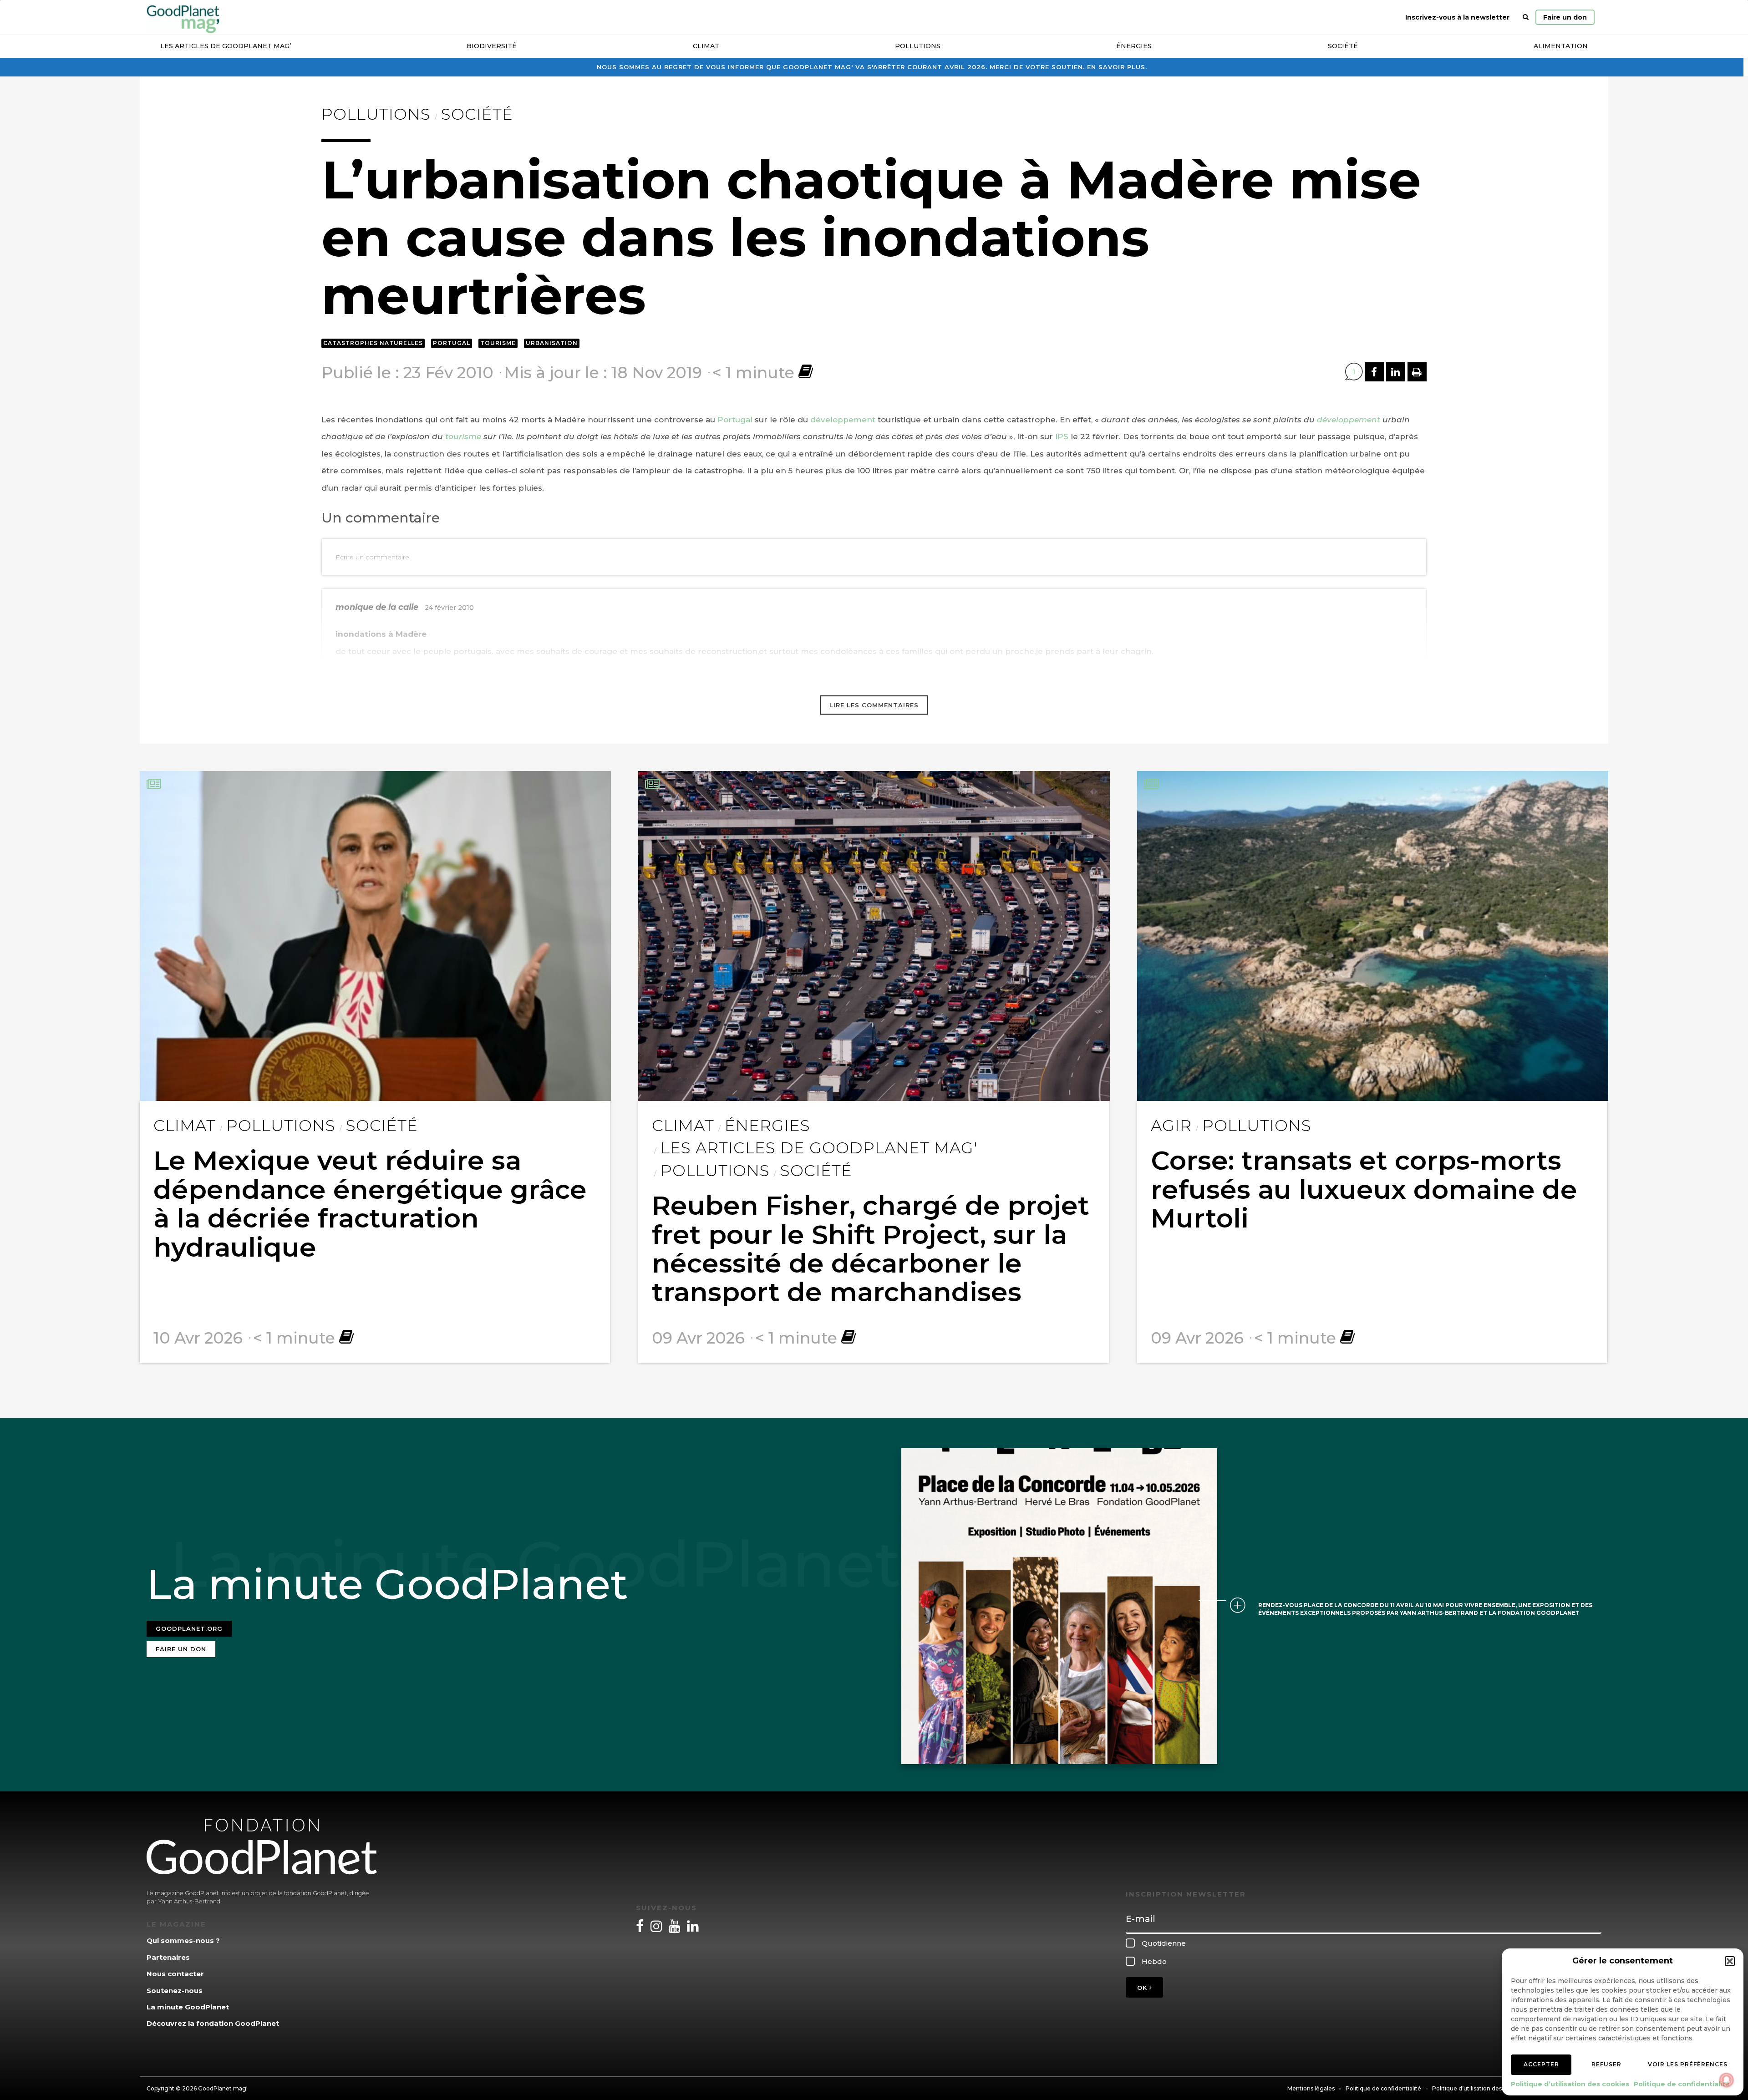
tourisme (463, 436)
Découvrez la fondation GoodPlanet (213, 2023)
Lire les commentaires (874, 705)
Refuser (1606, 2064)
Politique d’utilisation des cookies (1570, 2084)
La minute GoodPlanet (188, 2007)
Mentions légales (1311, 2088)
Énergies (1134, 46)
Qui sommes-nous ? (183, 1940)
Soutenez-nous (175, 1991)
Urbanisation (552, 343)
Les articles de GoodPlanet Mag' (819, 1148)
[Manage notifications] (1727, 2080)
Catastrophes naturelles (373, 343)
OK (1143, 1988)
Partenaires (168, 1957)
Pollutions (918, 46)
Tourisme (498, 343)
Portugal (452, 343)
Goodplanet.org (189, 1628)
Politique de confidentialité (1682, 2084)
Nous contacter (175, 1974)
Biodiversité (492, 46)
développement (843, 420)
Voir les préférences (1688, 2064)
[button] (1730, 1961)
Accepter (1541, 2064)
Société (1343, 46)
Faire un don (1565, 17)
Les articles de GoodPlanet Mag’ (226, 46)
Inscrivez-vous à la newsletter (1457, 17)
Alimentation (1561, 46)
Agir (1171, 1126)
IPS (1062, 436)
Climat (706, 46)
